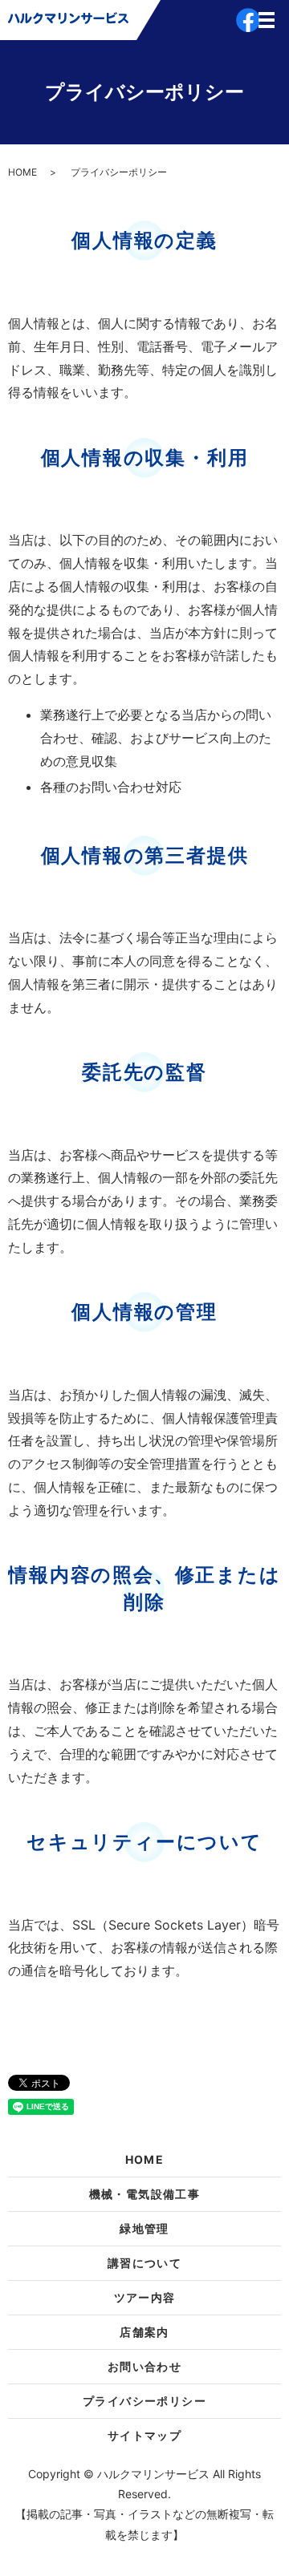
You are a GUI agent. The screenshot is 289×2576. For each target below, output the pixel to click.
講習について (144, 2263)
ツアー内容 (145, 2297)
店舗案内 (144, 2332)
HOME (22, 172)
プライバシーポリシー (144, 2401)
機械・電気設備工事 (145, 2194)
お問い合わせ (144, 2366)
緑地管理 (144, 2228)
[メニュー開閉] (267, 20)
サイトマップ (144, 2435)
